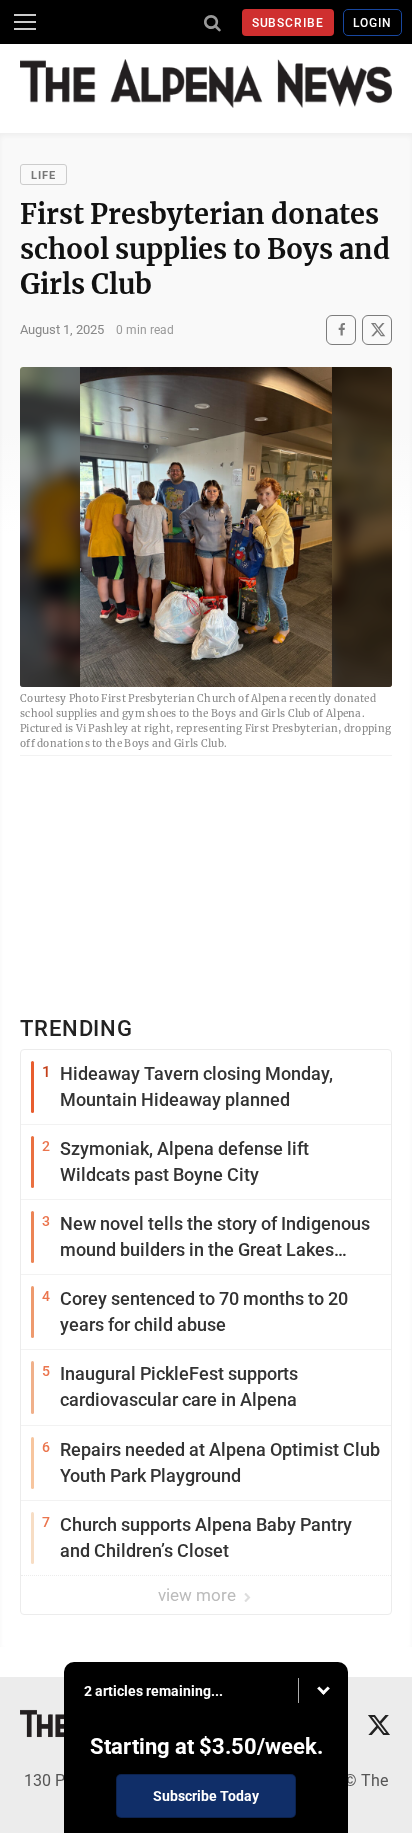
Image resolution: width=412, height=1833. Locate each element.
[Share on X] (377, 329)
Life (43, 175)
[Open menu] (25, 22)
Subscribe (288, 23)
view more (199, 1595)
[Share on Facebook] (341, 329)
